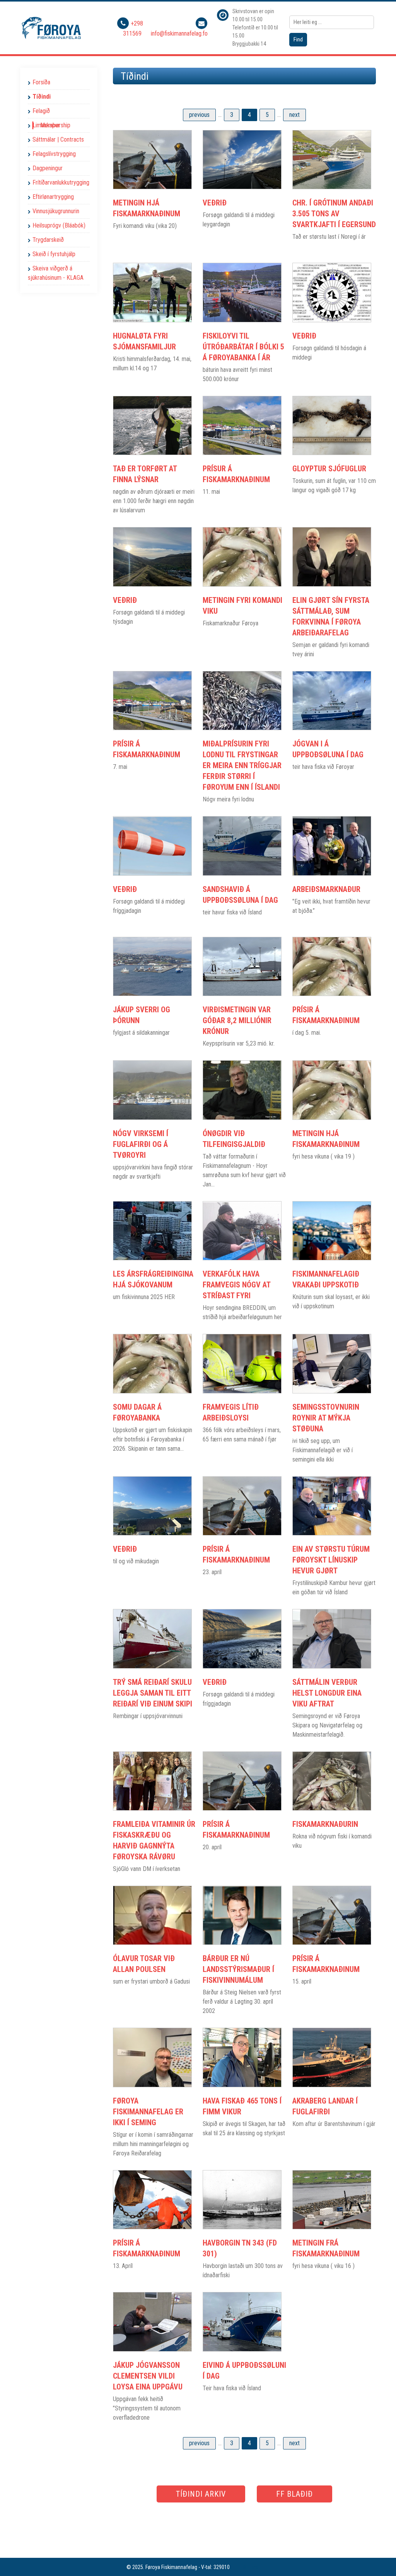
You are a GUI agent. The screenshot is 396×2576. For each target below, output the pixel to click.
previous (199, 115)
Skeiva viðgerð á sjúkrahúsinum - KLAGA (56, 273)
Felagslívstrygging (54, 154)
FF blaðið (294, 2494)
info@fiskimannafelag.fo (179, 33)
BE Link (250, 2567)
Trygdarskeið (48, 240)
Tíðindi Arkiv (201, 2494)
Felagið (41, 111)
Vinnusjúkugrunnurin (56, 211)
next (294, 115)
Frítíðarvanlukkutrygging (61, 182)
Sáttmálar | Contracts (58, 139)
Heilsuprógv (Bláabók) (59, 225)
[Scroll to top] (379, 2559)
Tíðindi (42, 97)
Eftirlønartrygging (53, 197)
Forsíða (41, 82)
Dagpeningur (48, 168)
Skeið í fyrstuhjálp (54, 254)
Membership (55, 125)
